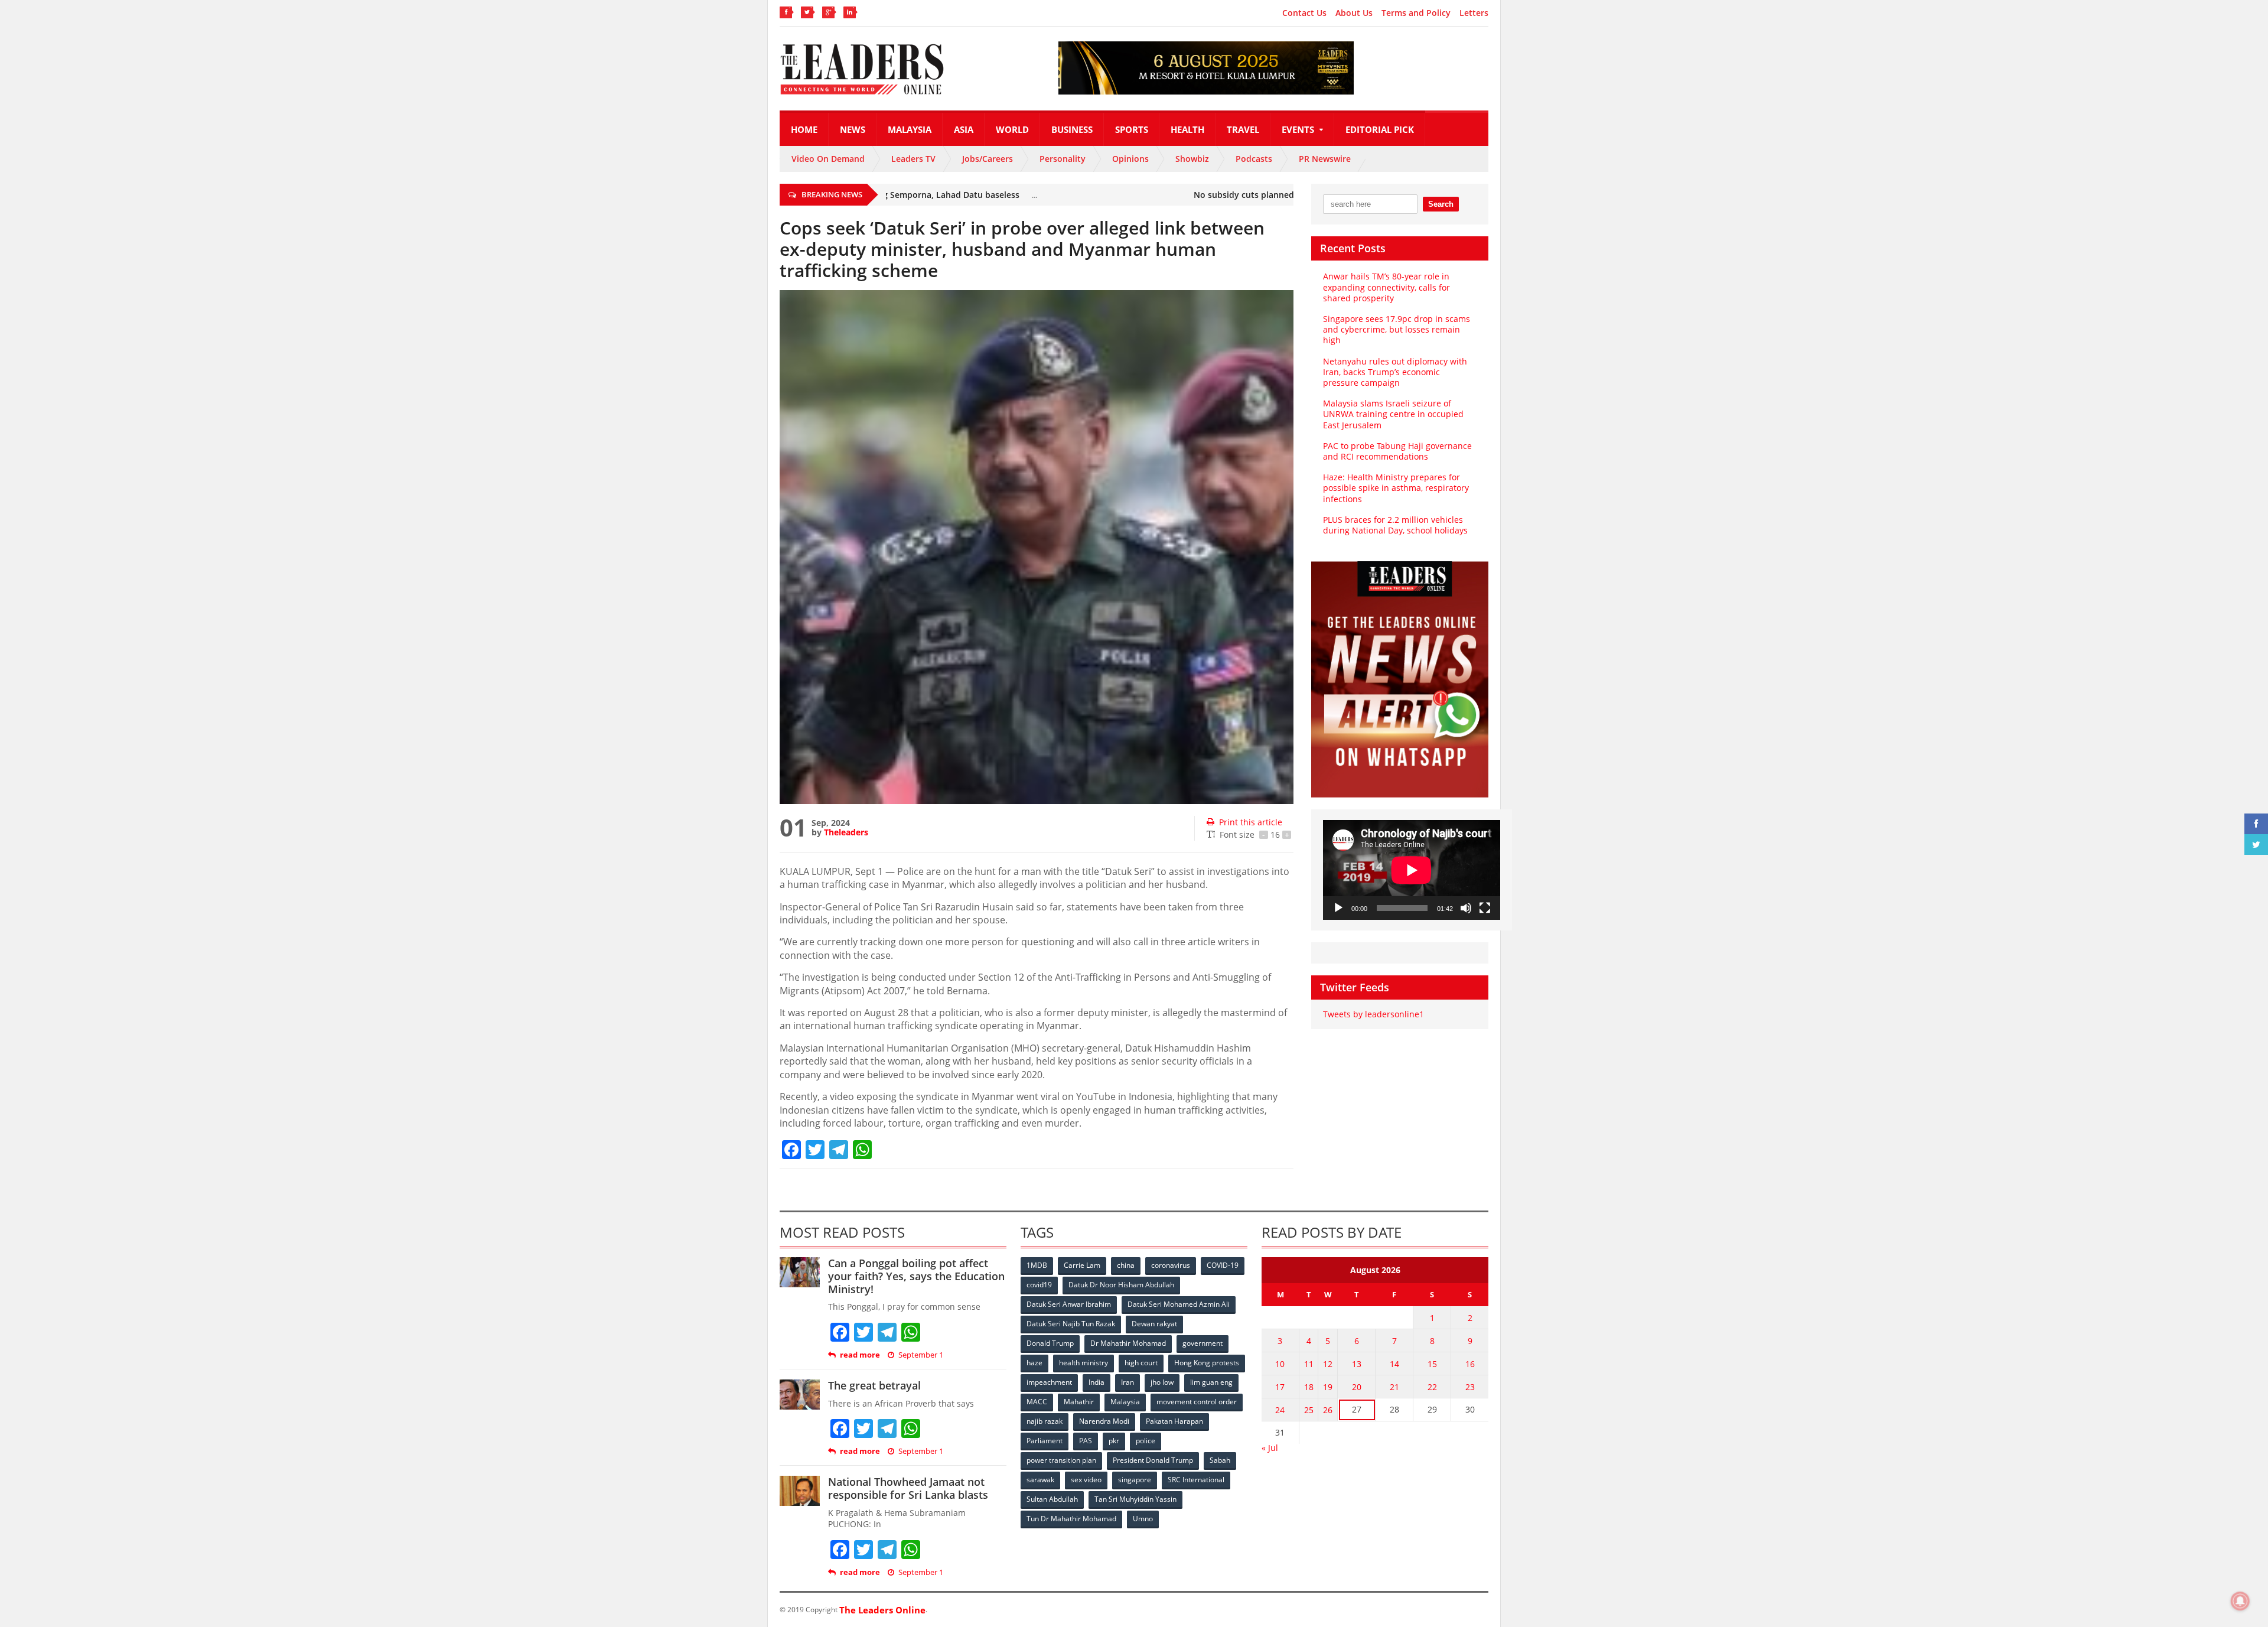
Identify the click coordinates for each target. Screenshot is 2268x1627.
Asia (964, 129)
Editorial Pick (1380, 129)
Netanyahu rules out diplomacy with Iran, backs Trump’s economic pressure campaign (1395, 372)
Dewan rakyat (1154, 1324)
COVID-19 (1223, 1265)
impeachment (1049, 1382)
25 (1309, 1410)
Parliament (1045, 1441)
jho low (1162, 1382)
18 (1309, 1387)
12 (1328, 1364)
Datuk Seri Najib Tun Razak (1071, 1324)
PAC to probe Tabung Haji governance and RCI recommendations (1397, 451)
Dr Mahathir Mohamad (1128, 1343)
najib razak (1045, 1421)
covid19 (1039, 1285)
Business (1072, 129)
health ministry (1084, 1363)
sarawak (1040, 1480)
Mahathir (1079, 1402)
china (1126, 1265)
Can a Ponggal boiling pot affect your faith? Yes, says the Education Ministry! (916, 1276)
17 (1280, 1387)
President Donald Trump (1153, 1460)
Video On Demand (828, 159)
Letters (1474, 13)
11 (1309, 1364)
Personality (1063, 159)
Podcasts (1254, 159)
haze (1034, 1363)
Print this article (1251, 822)
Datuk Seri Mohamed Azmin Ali (1179, 1304)
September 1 (921, 1355)
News (853, 129)
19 (1328, 1387)
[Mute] (1466, 908)
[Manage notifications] (2240, 1601)
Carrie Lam (1082, 1265)
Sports (1132, 129)
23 (1470, 1387)
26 (1328, 1410)
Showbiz (1192, 159)
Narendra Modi (1104, 1421)
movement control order (1197, 1402)
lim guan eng (1211, 1382)
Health (1187, 129)
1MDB (1037, 1265)
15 (1432, 1364)
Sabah (1220, 1460)
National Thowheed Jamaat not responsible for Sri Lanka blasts (908, 1488)
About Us (1354, 13)
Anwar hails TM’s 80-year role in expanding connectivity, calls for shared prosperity (1386, 287)
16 (1470, 1364)
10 (1280, 1364)
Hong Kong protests (1207, 1363)
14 (1394, 1364)
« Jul (1270, 1448)
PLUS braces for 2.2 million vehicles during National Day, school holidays (1395, 525)
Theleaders (846, 832)
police (1146, 1441)
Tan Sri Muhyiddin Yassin (1135, 1499)
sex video (1086, 1480)
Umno (1143, 1519)
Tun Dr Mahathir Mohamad (1071, 1519)
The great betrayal (874, 1385)
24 (1280, 1410)
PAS (1086, 1441)
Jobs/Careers (988, 159)
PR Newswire (1325, 159)
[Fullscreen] (1485, 908)
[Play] (1338, 908)
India (1096, 1382)
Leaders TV (913, 159)
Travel (1243, 129)
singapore (1135, 1480)
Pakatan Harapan (1174, 1421)
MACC (1037, 1402)
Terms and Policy (1416, 13)
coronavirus (1171, 1265)
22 (1432, 1387)
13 (1357, 1364)
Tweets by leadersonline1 (1373, 1014)
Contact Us (1304, 13)
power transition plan (1061, 1460)
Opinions (1130, 159)
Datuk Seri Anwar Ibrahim (1069, 1304)
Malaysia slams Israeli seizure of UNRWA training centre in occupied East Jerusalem (1393, 414)
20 (1357, 1387)
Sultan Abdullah (1052, 1499)
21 (1394, 1387)
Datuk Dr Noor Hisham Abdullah (1121, 1285)
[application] (1412, 870)
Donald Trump (1050, 1343)
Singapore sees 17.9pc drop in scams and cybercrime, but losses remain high (1397, 329)
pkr (1114, 1441)
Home (804, 129)
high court (1141, 1363)
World (1012, 129)
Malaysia (910, 129)
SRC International (1196, 1480)
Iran (1128, 1382)
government (1203, 1343)
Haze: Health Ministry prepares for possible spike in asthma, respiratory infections (1396, 488)
